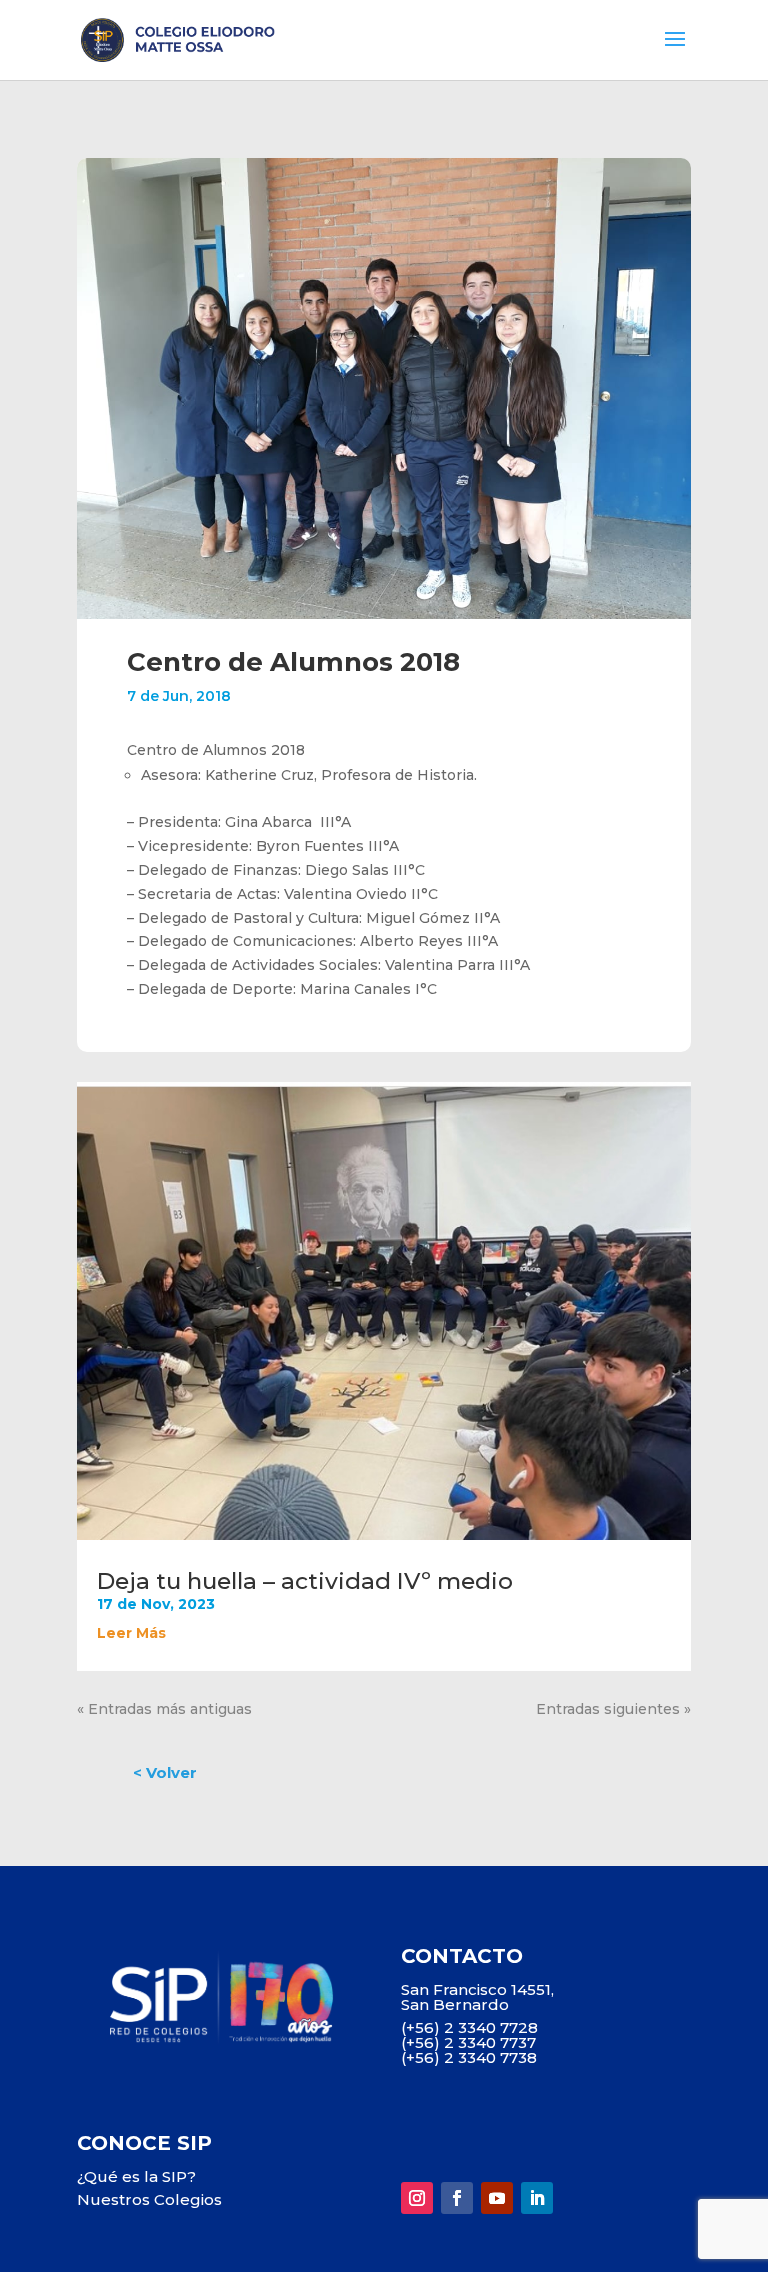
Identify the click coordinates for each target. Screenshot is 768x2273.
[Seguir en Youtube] (497, 2198)
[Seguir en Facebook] (457, 2198)
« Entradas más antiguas (164, 1709)
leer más (131, 1633)
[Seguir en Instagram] (417, 2198)
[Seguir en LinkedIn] (537, 2198)
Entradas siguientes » (613, 1709)
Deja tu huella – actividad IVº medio (305, 1581)
